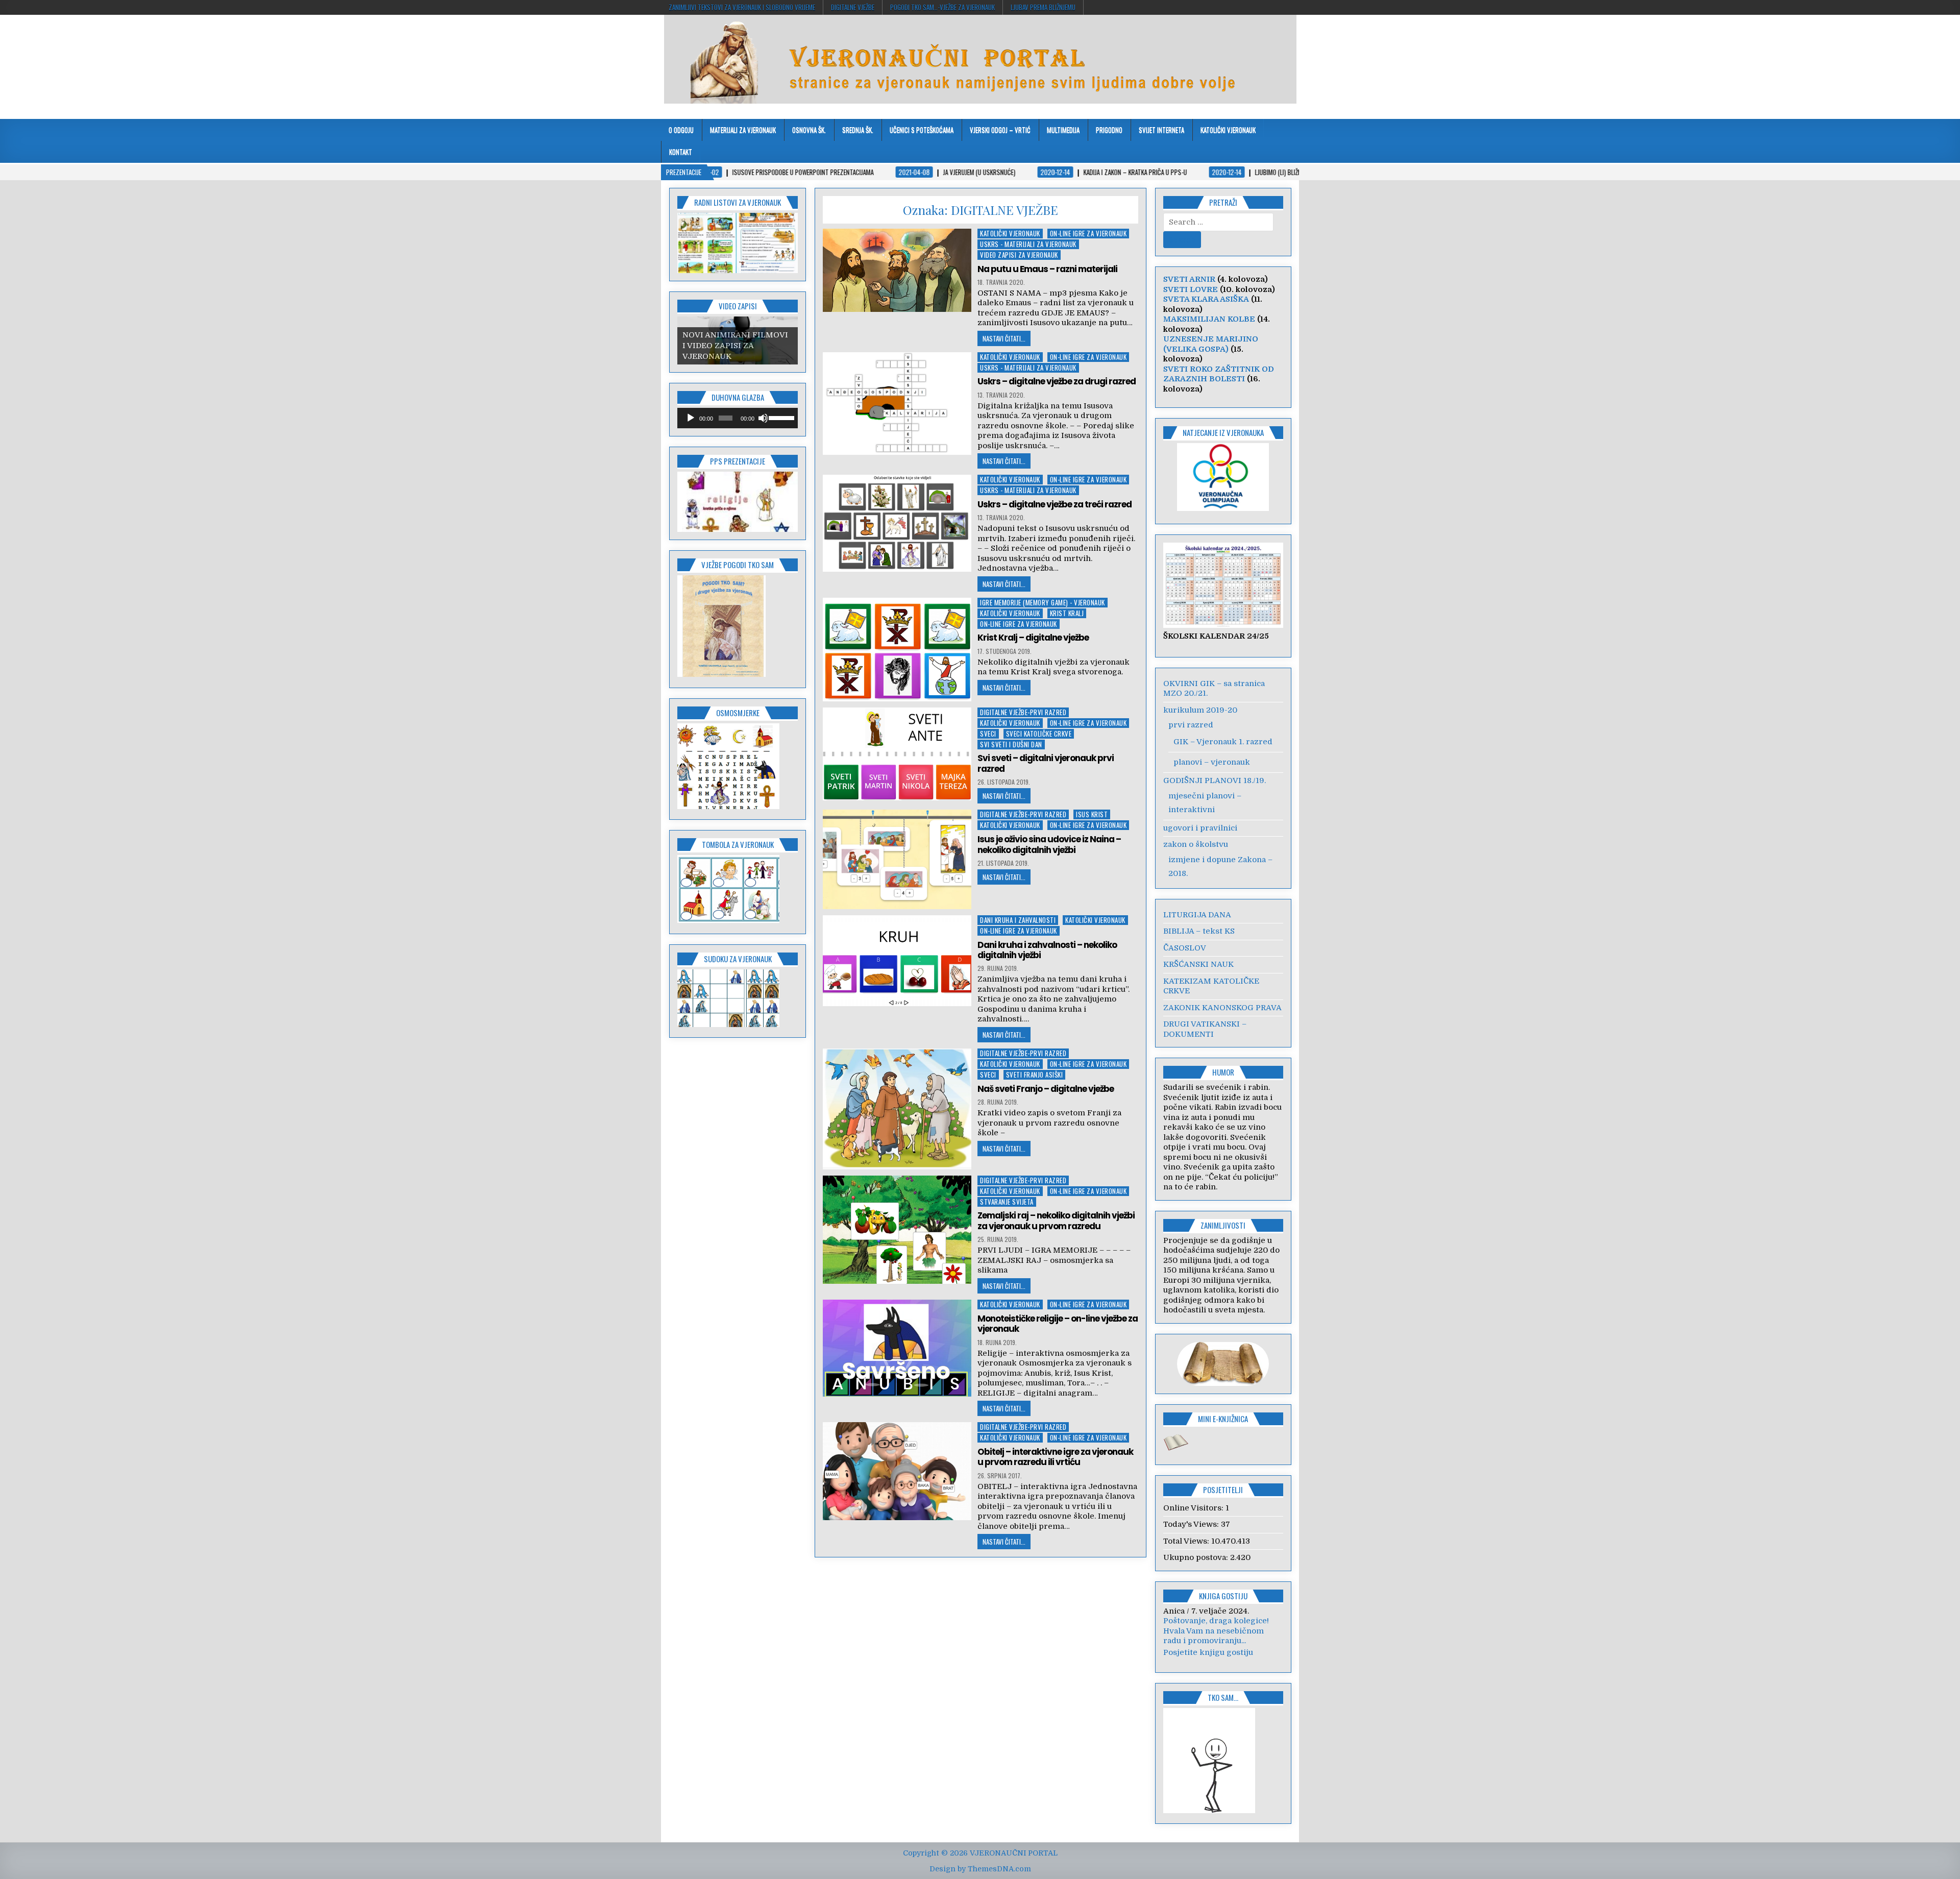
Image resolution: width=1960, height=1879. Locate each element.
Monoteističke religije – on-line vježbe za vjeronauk (1058, 1324)
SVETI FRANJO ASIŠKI (1035, 1075)
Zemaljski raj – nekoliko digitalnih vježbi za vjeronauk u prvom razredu (1056, 1221)
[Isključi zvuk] (763, 418)
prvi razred (1191, 725)
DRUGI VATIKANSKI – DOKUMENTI (1205, 1029)
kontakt (681, 152)
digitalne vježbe (853, 7)
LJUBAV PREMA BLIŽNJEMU (1043, 7)
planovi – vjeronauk (1212, 762)
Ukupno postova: (1197, 1557)
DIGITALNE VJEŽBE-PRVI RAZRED (1023, 712)
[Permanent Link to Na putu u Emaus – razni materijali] (897, 270)
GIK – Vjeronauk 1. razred (1223, 742)
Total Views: (1187, 1541)
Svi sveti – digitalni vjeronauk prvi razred (1046, 763)
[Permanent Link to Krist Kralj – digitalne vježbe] (897, 650)
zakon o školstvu (1196, 844)
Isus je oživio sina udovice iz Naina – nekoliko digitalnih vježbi (1049, 844)
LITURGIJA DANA (1197, 915)
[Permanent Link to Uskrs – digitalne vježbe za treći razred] (897, 523)
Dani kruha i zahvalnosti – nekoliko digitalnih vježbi (1047, 950)
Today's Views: (1192, 1524)
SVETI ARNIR (1189, 279)
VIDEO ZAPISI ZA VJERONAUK (1019, 255)
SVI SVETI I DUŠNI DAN (1011, 745)
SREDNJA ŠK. (858, 130)
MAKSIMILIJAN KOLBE (1209, 319)
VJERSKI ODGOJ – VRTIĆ (1000, 130)
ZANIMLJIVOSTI (1223, 1225)
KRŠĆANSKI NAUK (1198, 964)
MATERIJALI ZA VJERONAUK (743, 130)
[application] (738, 418)
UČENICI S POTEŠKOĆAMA (922, 130)
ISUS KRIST (1092, 814)
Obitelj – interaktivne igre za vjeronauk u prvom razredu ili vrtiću (1055, 1457)
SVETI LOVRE (1191, 289)
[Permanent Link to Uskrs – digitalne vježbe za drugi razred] (897, 404)
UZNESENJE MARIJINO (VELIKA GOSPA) (1211, 344)
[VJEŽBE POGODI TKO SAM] (721, 674)
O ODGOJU (681, 130)
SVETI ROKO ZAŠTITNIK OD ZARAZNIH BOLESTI (1219, 374)
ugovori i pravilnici (1200, 828)
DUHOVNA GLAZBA (738, 397)
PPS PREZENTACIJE (738, 461)
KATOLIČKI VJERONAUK (1228, 130)
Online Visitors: (1194, 1508)
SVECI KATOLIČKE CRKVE (1039, 734)
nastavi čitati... (1004, 338)
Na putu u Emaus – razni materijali (1047, 269)
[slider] (781, 417)
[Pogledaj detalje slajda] (738, 502)
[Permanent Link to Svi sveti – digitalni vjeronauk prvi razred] (897, 754)
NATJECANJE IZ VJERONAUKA (1223, 432)
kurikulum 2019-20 (1200, 710)
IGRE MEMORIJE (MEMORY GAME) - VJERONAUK (1043, 603)
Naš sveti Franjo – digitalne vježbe (1046, 1089)
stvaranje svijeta (1007, 1202)
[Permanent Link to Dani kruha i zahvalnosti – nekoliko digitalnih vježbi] (897, 961)
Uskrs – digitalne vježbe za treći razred (1055, 504)
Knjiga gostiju (1223, 1596)
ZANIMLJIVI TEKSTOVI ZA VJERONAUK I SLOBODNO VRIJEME (742, 7)
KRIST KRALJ (1067, 613)
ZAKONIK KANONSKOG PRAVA (1222, 1008)
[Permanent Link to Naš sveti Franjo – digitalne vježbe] (897, 1109)
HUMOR (1223, 1072)
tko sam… (1223, 1707)
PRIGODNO (1109, 130)
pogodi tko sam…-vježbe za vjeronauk (942, 7)
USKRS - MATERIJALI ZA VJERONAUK (1028, 244)
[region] (738, 243)
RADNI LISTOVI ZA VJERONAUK (738, 202)
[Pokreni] (691, 418)
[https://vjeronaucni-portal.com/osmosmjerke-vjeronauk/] (728, 807)
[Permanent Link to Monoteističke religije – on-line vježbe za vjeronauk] (897, 1348)
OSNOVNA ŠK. (809, 130)
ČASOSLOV (1185, 948)
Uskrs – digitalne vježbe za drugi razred (1057, 381)
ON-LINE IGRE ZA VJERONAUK (1088, 234)
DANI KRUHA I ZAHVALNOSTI (1018, 920)
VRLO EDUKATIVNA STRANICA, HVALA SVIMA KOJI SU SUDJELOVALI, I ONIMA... (1223, 1641)
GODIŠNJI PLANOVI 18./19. (1215, 780)
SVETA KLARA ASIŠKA (1206, 299)
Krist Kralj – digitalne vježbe (1033, 638)
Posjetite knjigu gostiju (1208, 1662)
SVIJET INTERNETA (1161, 130)
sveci (988, 734)
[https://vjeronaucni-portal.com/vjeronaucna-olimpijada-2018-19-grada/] (1223, 477)
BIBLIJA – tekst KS (1199, 931)
